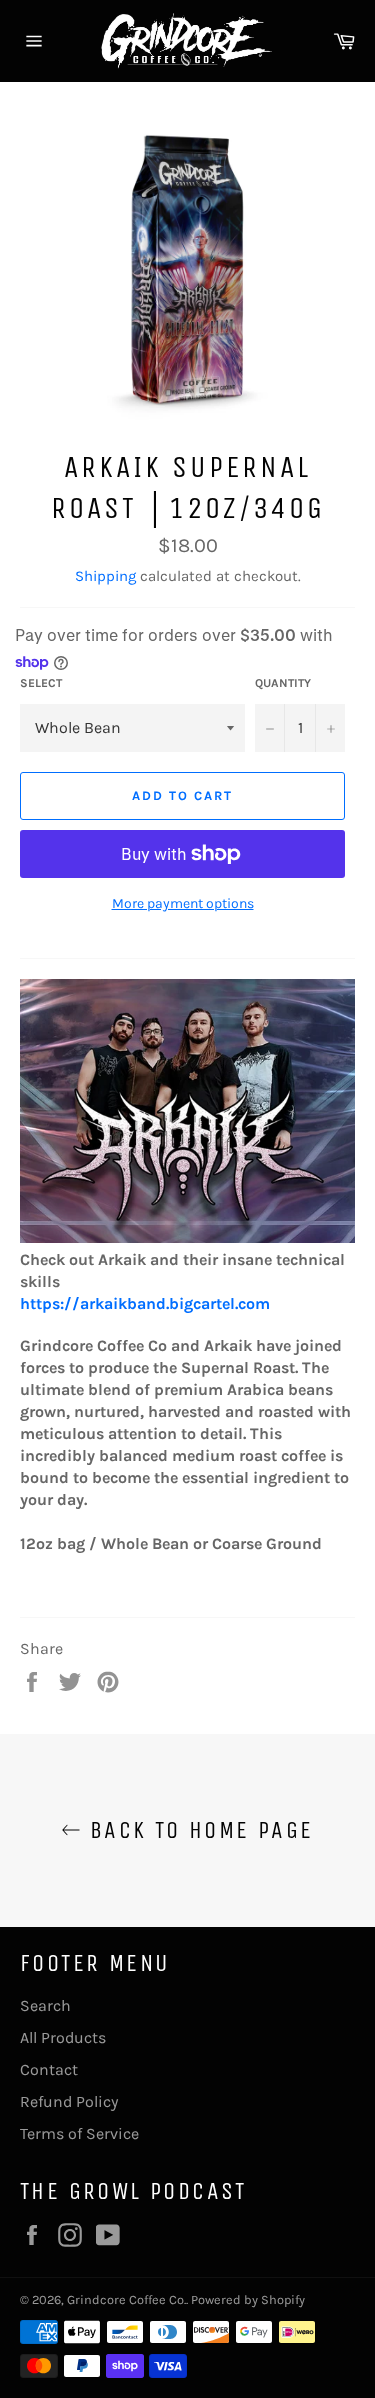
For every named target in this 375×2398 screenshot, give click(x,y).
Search (45, 2005)
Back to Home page (197, 1830)
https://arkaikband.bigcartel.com (145, 1303)
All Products (63, 2037)
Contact (49, 2069)
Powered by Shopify (248, 2299)
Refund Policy (69, 2101)
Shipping (105, 576)
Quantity (283, 683)
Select (41, 683)
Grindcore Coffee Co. (126, 2299)
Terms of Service (79, 2133)
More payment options (183, 903)
